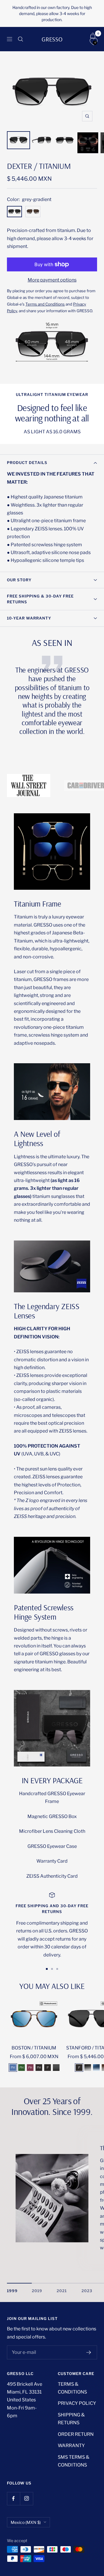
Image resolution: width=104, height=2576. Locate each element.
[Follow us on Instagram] (26, 2499)
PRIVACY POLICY (77, 2403)
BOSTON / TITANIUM (34, 2048)
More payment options (52, 280)
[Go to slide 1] (47, 1969)
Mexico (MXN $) (26, 2522)
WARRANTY (71, 2446)
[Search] (21, 39)
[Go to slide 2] (52, 1969)
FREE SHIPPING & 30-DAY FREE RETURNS (40, 599)
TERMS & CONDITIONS (72, 2388)
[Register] (89, 2352)
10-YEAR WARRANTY (29, 618)
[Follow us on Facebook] (13, 2499)
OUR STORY (19, 580)
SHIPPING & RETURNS (71, 2419)
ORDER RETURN (76, 2434)
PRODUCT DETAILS (27, 463)
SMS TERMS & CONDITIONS (74, 2461)
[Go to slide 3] (57, 1969)
